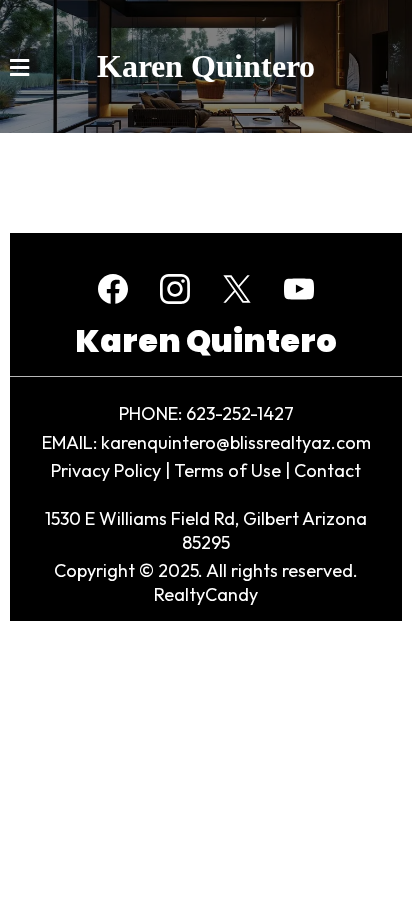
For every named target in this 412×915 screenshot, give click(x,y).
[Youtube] (299, 289)
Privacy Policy (106, 470)
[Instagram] (175, 289)
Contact (327, 470)
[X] (237, 289)
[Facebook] (113, 289)
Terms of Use (227, 470)
